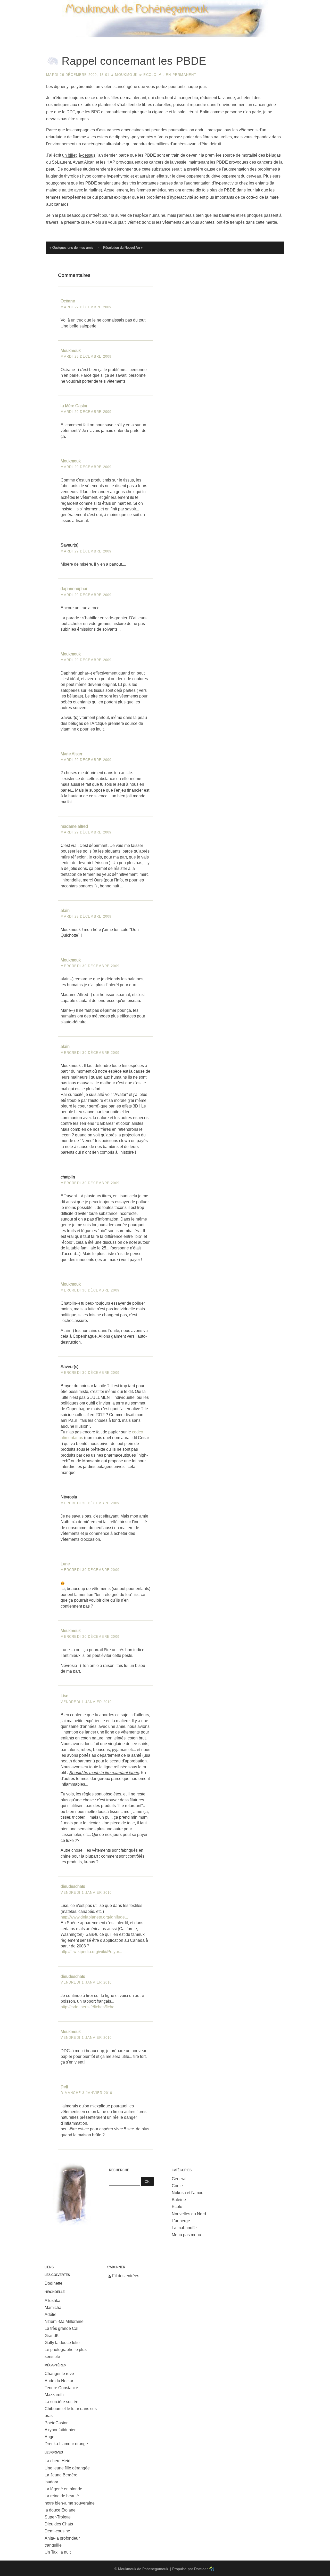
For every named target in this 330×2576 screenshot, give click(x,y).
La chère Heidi (58, 2461)
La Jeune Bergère (61, 2475)
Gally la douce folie (62, 2343)
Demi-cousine (57, 2531)
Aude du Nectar (59, 2381)
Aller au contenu (242, 4)
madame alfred (74, 826)
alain (65, 910)
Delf (64, 2087)
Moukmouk (126, 75)
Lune (65, 1564)
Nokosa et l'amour (188, 2193)
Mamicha (53, 2308)
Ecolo (150, 75)
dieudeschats (73, 1886)
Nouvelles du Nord (189, 2214)
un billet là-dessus (79, 155)
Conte (177, 2186)
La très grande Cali (62, 2328)
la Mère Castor (74, 406)
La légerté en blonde (63, 2489)
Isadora (51, 2482)
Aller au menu (273, 4)
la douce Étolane (60, 2510)
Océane (68, 301)
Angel (50, 2437)
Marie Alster (71, 754)
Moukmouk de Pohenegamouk (165, 38)
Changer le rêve (59, 2374)
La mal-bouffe (184, 2228)
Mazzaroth (54, 2395)
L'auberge (181, 2221)
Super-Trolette (58, 2517)
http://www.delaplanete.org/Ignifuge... (94, 1917)
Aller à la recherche (307, 4)
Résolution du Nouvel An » (123, 248)
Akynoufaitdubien (61, 2430)
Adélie (51, 2314)
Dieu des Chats (59, 2524)
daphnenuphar (74, 589)
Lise (64, 1696)
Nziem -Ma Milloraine (64, 2321)
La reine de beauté (62, 2496)
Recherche (119, 2170)
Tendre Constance (61, 2388)
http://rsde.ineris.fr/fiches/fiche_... (90, 2007)
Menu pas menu (186, 2235)
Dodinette (53, 2283)
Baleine (179, 2200)
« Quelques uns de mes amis (71, 248)
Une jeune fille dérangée (67, 2468)
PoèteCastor (56, 2423)
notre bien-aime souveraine (70, 2503)
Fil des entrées (126, 2276)
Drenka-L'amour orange (66, 2444)
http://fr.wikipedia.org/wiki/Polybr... (91, 1952)
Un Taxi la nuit (58, 2552)
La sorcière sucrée (61, 2402)
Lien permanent (179, 75)
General (179, 2179)
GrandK (52, 2336)
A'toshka (52, 2301)
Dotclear (201, 2569)
